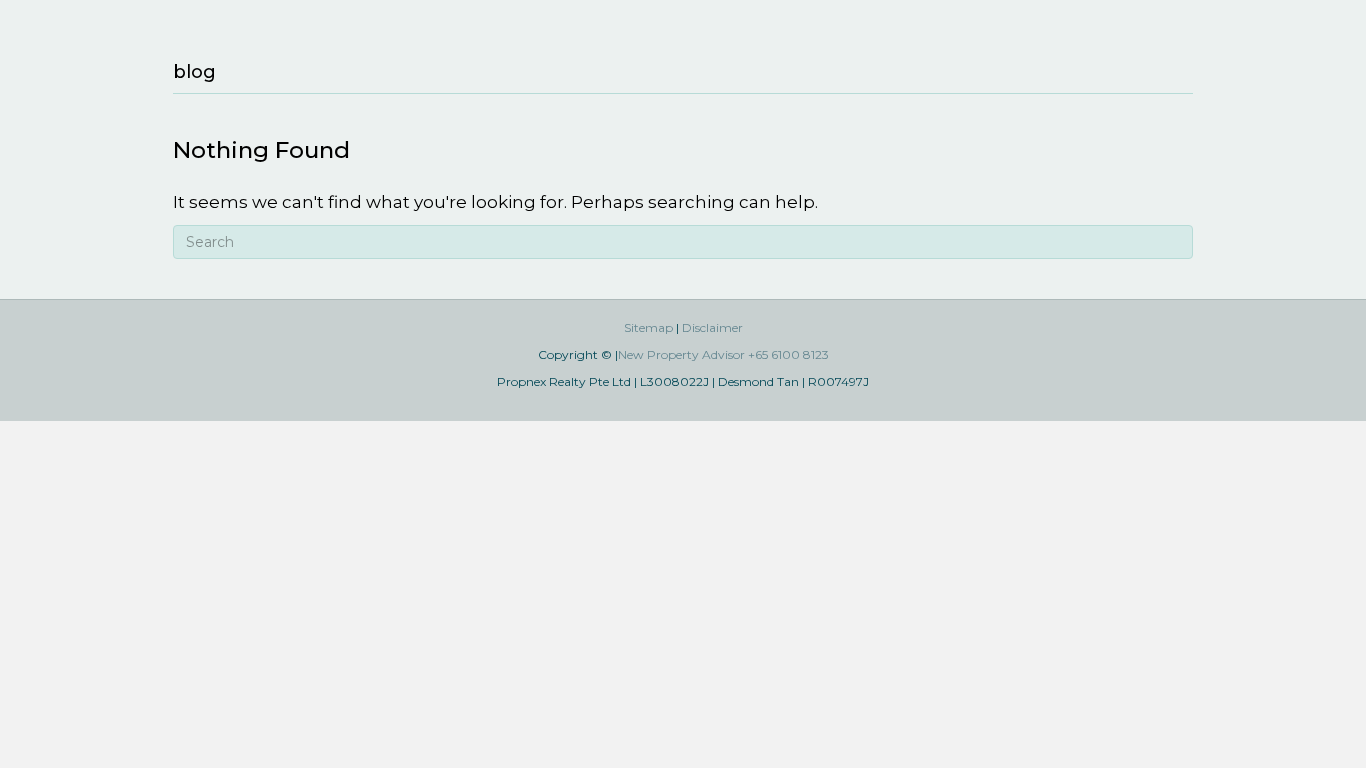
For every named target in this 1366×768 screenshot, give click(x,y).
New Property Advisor (681, 354)
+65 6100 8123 (788, 354)
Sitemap (648, 327)
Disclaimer (712, 327)
